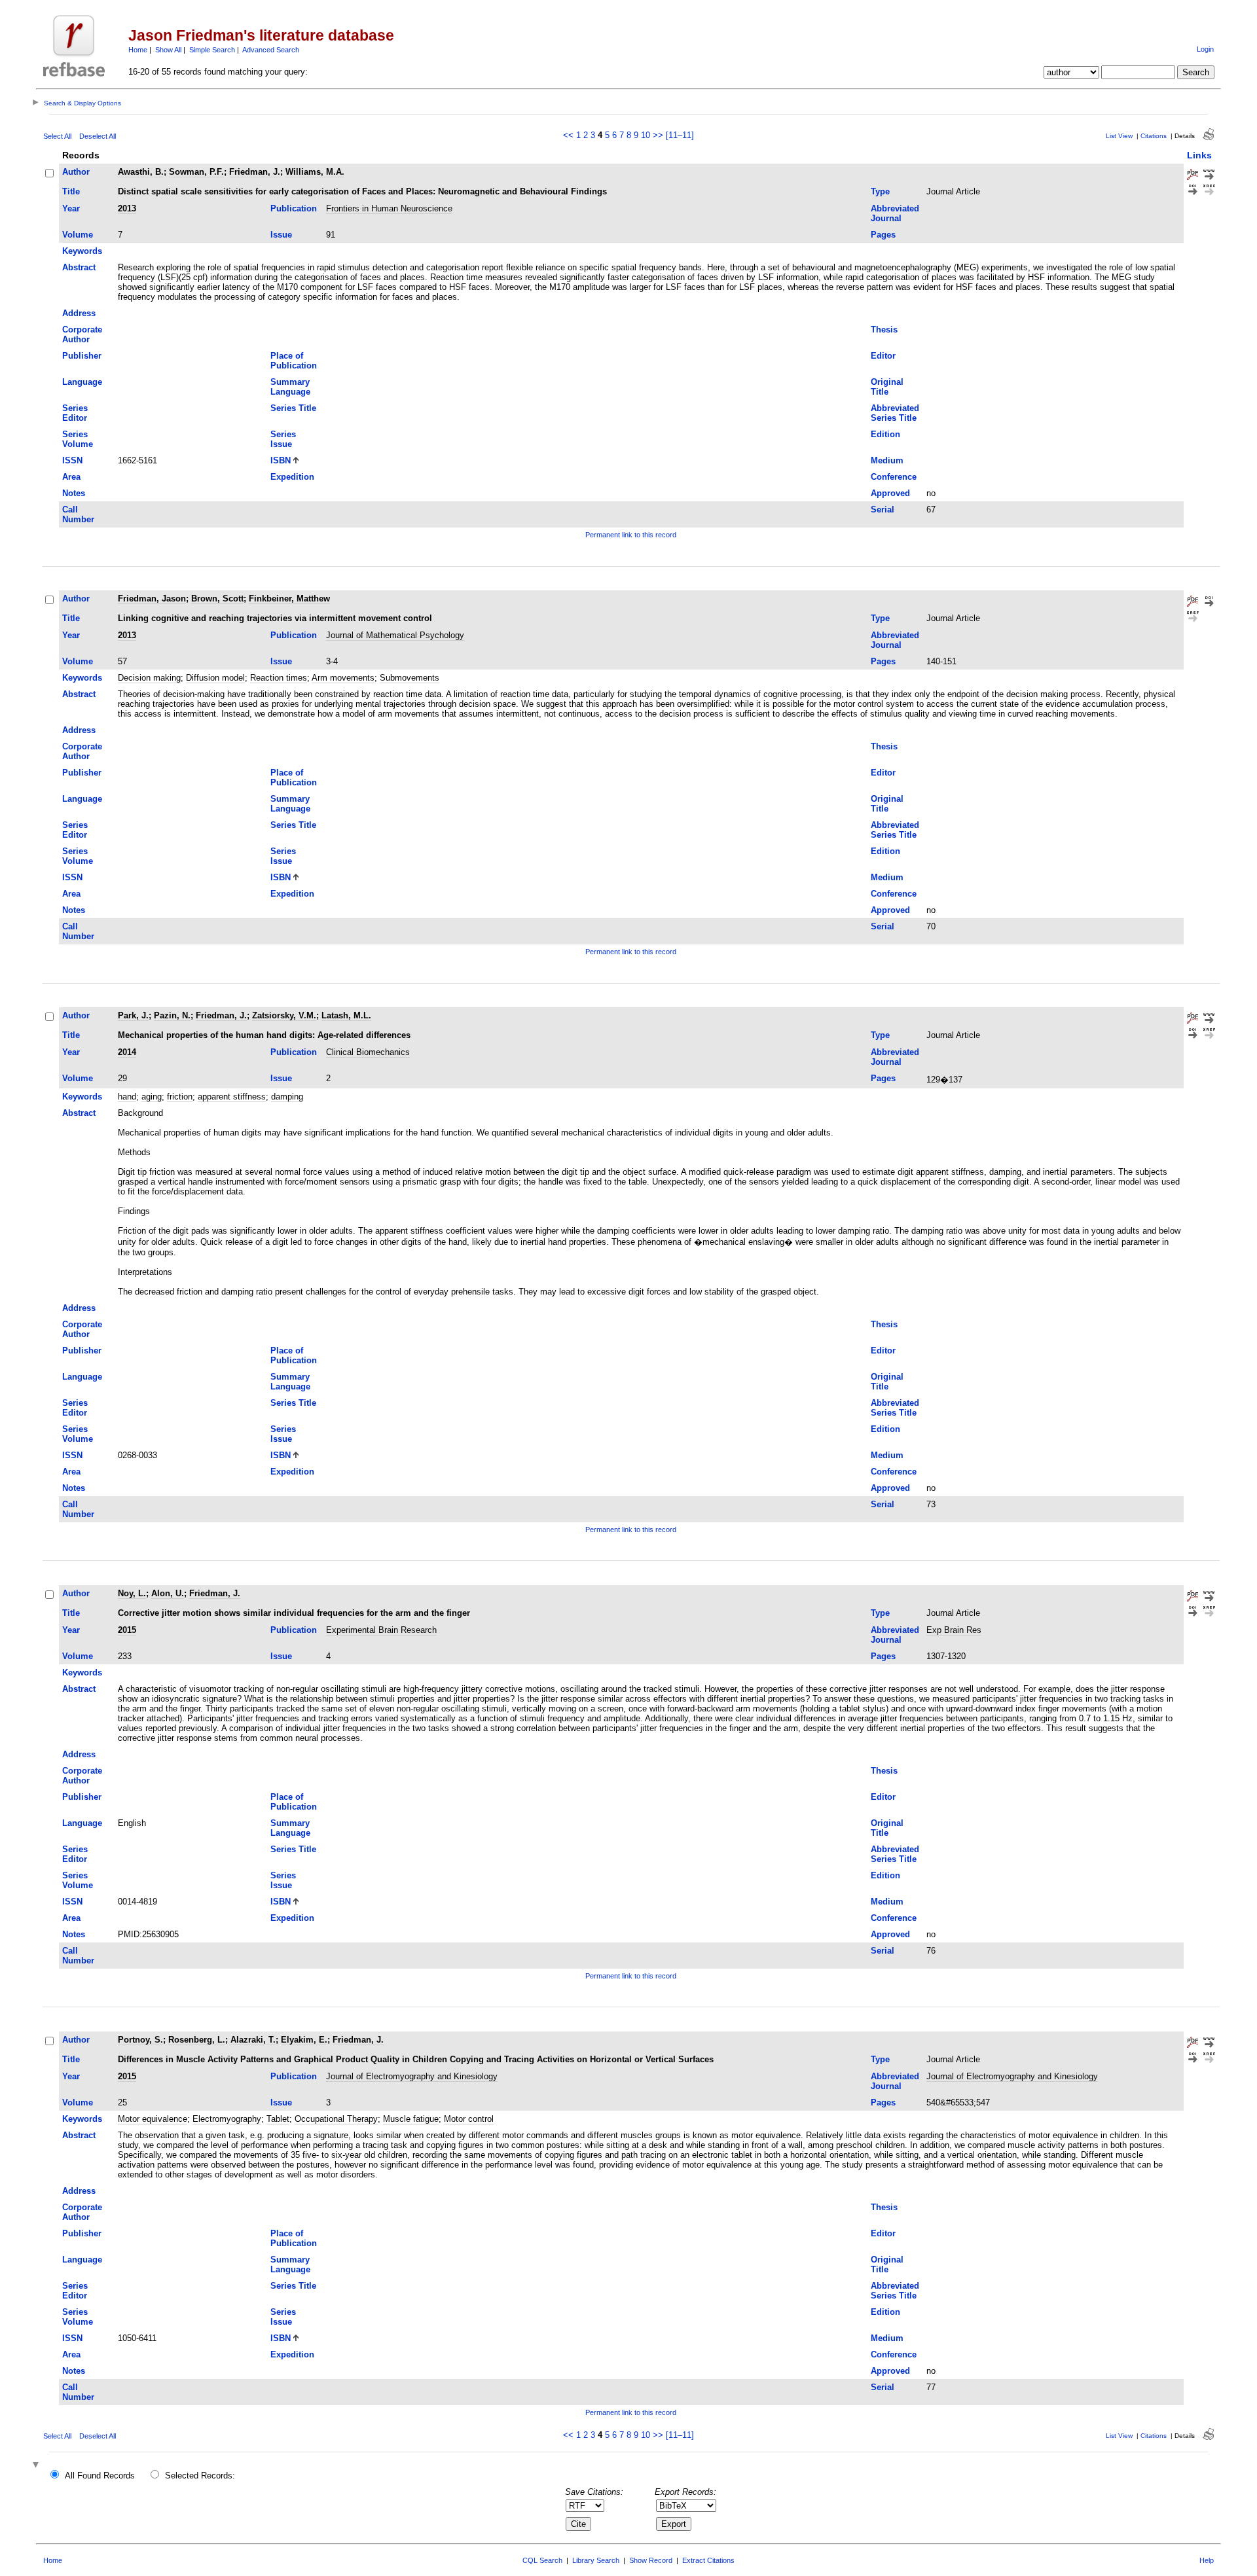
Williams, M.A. (315, 172)
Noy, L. (132, 1593)
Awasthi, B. (141, 172)
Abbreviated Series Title (895, 413)
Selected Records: (200, 2476)
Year (71, 208)
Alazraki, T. (253, 2040)
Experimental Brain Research (381, 1630)
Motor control (469, 2119)
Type (880, 191)
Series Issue (283, 439)
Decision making (149, 678)
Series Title (293, 408)
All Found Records (100, 2476)
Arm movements (343, 678)
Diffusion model (215, 678)
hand (127, 1097)
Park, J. (133, 1015)
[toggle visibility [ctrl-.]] (37, 2466)
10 (646, 135)
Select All (57, 136)
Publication (294, 208)
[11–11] (680, 135)
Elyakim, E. (304, 2040)
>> (658, 135)
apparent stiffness (232, 1097)
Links (1199, 155)
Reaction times (279, 678)
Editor (883, 356)
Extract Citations (708, 2560)
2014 (127, 1052)
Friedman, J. (255, 172)
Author (76, 172)
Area (71, 477)
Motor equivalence (153, 2119)
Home (138, 50)
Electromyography (227, 2119)
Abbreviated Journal (895, 213)
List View (1119, 136)
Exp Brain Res (954, 1630)
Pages (883, 235)
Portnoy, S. (140, 2040)
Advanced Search (271, 50)
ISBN (281, 460)
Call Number (78, 514)
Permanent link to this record (631, 535)
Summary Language (290, 387)
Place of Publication (294, 361)
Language (82, 382)
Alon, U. (168, 1593)
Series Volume (78, 439)
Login (1205, 49)
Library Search (596, 2560)
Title (71, 191)
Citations (1154, 136)
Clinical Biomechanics (368, 1052)
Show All (168, 50)
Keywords (82, 251)
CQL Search (542, 2560)
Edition (885, 434)
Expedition (292, 477)
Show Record (651, 2560)
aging (152, 1097)
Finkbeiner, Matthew (289, 599)
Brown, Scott (217, 599)
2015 (127, 1630)
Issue (281, 235)
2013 (127, 208)
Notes (74, 493)
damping (287, 1097)
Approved (890, 493)
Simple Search (212, 50)
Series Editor (75, 413)
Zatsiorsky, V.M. (284, 1015)
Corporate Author (82, 334)
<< (568, 135)
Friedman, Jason (152, 599)
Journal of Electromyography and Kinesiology (412, 2076)
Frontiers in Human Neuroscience (389, 208)
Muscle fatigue (411, 2119)
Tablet (278, 2119)
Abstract (79, 267)
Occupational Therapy (336, 2119)
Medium (887, 460)
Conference (894, 477)
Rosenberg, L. (197, 2040)
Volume (78, 235)
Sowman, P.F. (196, 172)
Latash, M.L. (346, 1015)
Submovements (410, 678)
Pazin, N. (172, 1015)
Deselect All (98, 136)
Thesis (884, 330)
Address (79, 313)
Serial (883, 510)
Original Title (887, 387)
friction (180, 1097)
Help (1207, 2560)
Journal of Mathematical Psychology (395, 635)
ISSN (72, 460)
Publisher (82, 356)
